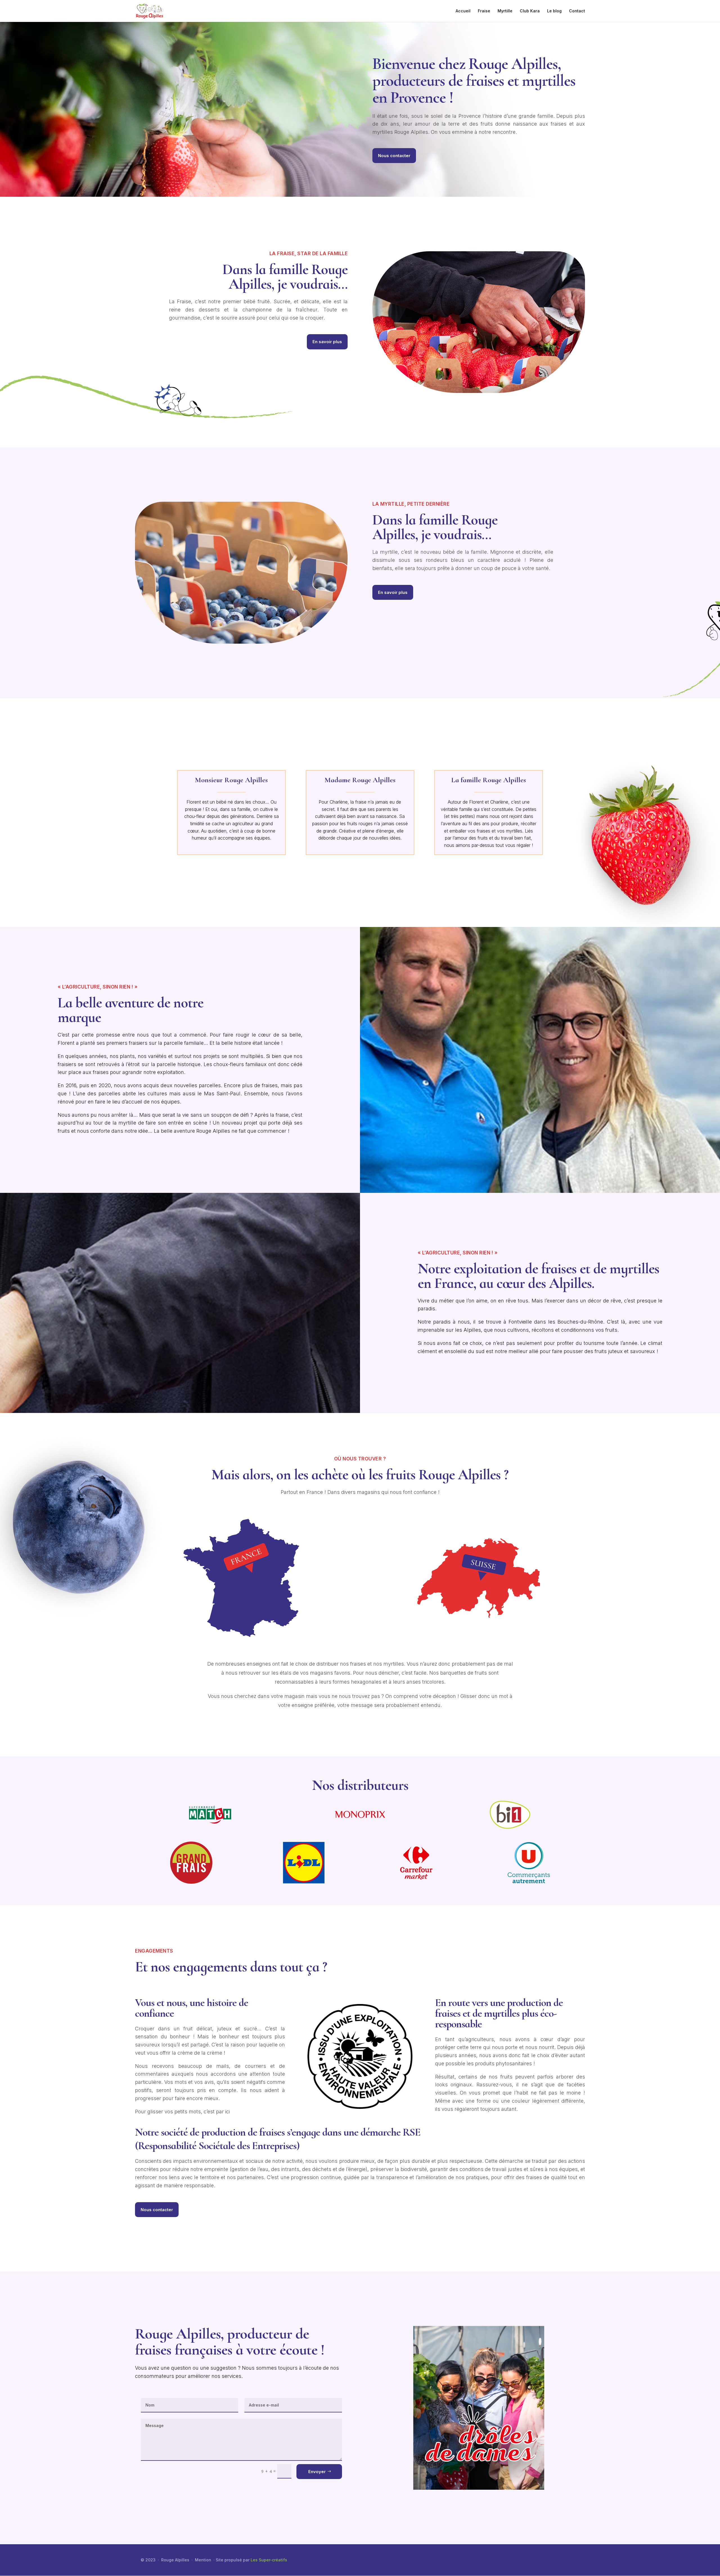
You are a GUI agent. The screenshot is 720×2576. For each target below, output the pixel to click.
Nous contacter (394, 156)
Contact (577, 11)
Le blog (554, 11)
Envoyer (317, 2472)
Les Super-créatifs (269, 2560)
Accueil (463, 11)
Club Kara (530, 11)
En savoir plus (327, 342)
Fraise (484, 11)
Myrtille (505, 11)
